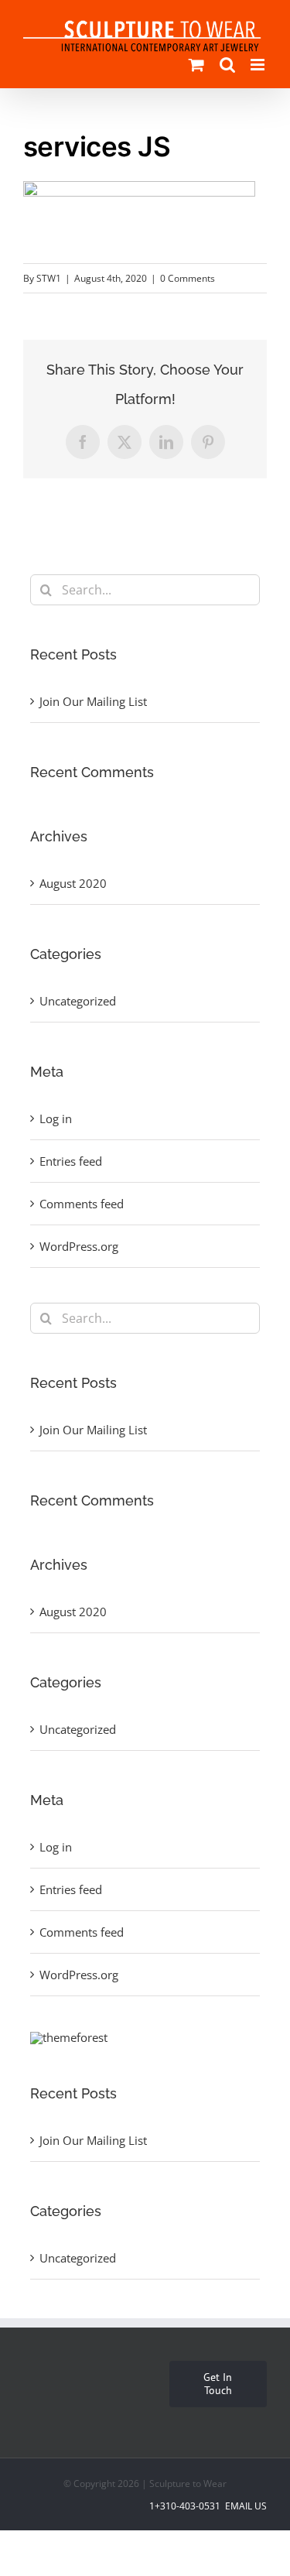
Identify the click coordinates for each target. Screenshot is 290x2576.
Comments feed (82, 1204)
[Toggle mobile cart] (196, 65)
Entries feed (71, 1161)
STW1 (49, 278)
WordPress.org (79, 1246)
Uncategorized (78, 1001)
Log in (56, 1118)
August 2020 (73, 883)
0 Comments (188, 278)
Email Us (245, 2506)
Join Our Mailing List (93, 701)
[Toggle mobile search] (227, 65)
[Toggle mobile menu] (259, 65)
